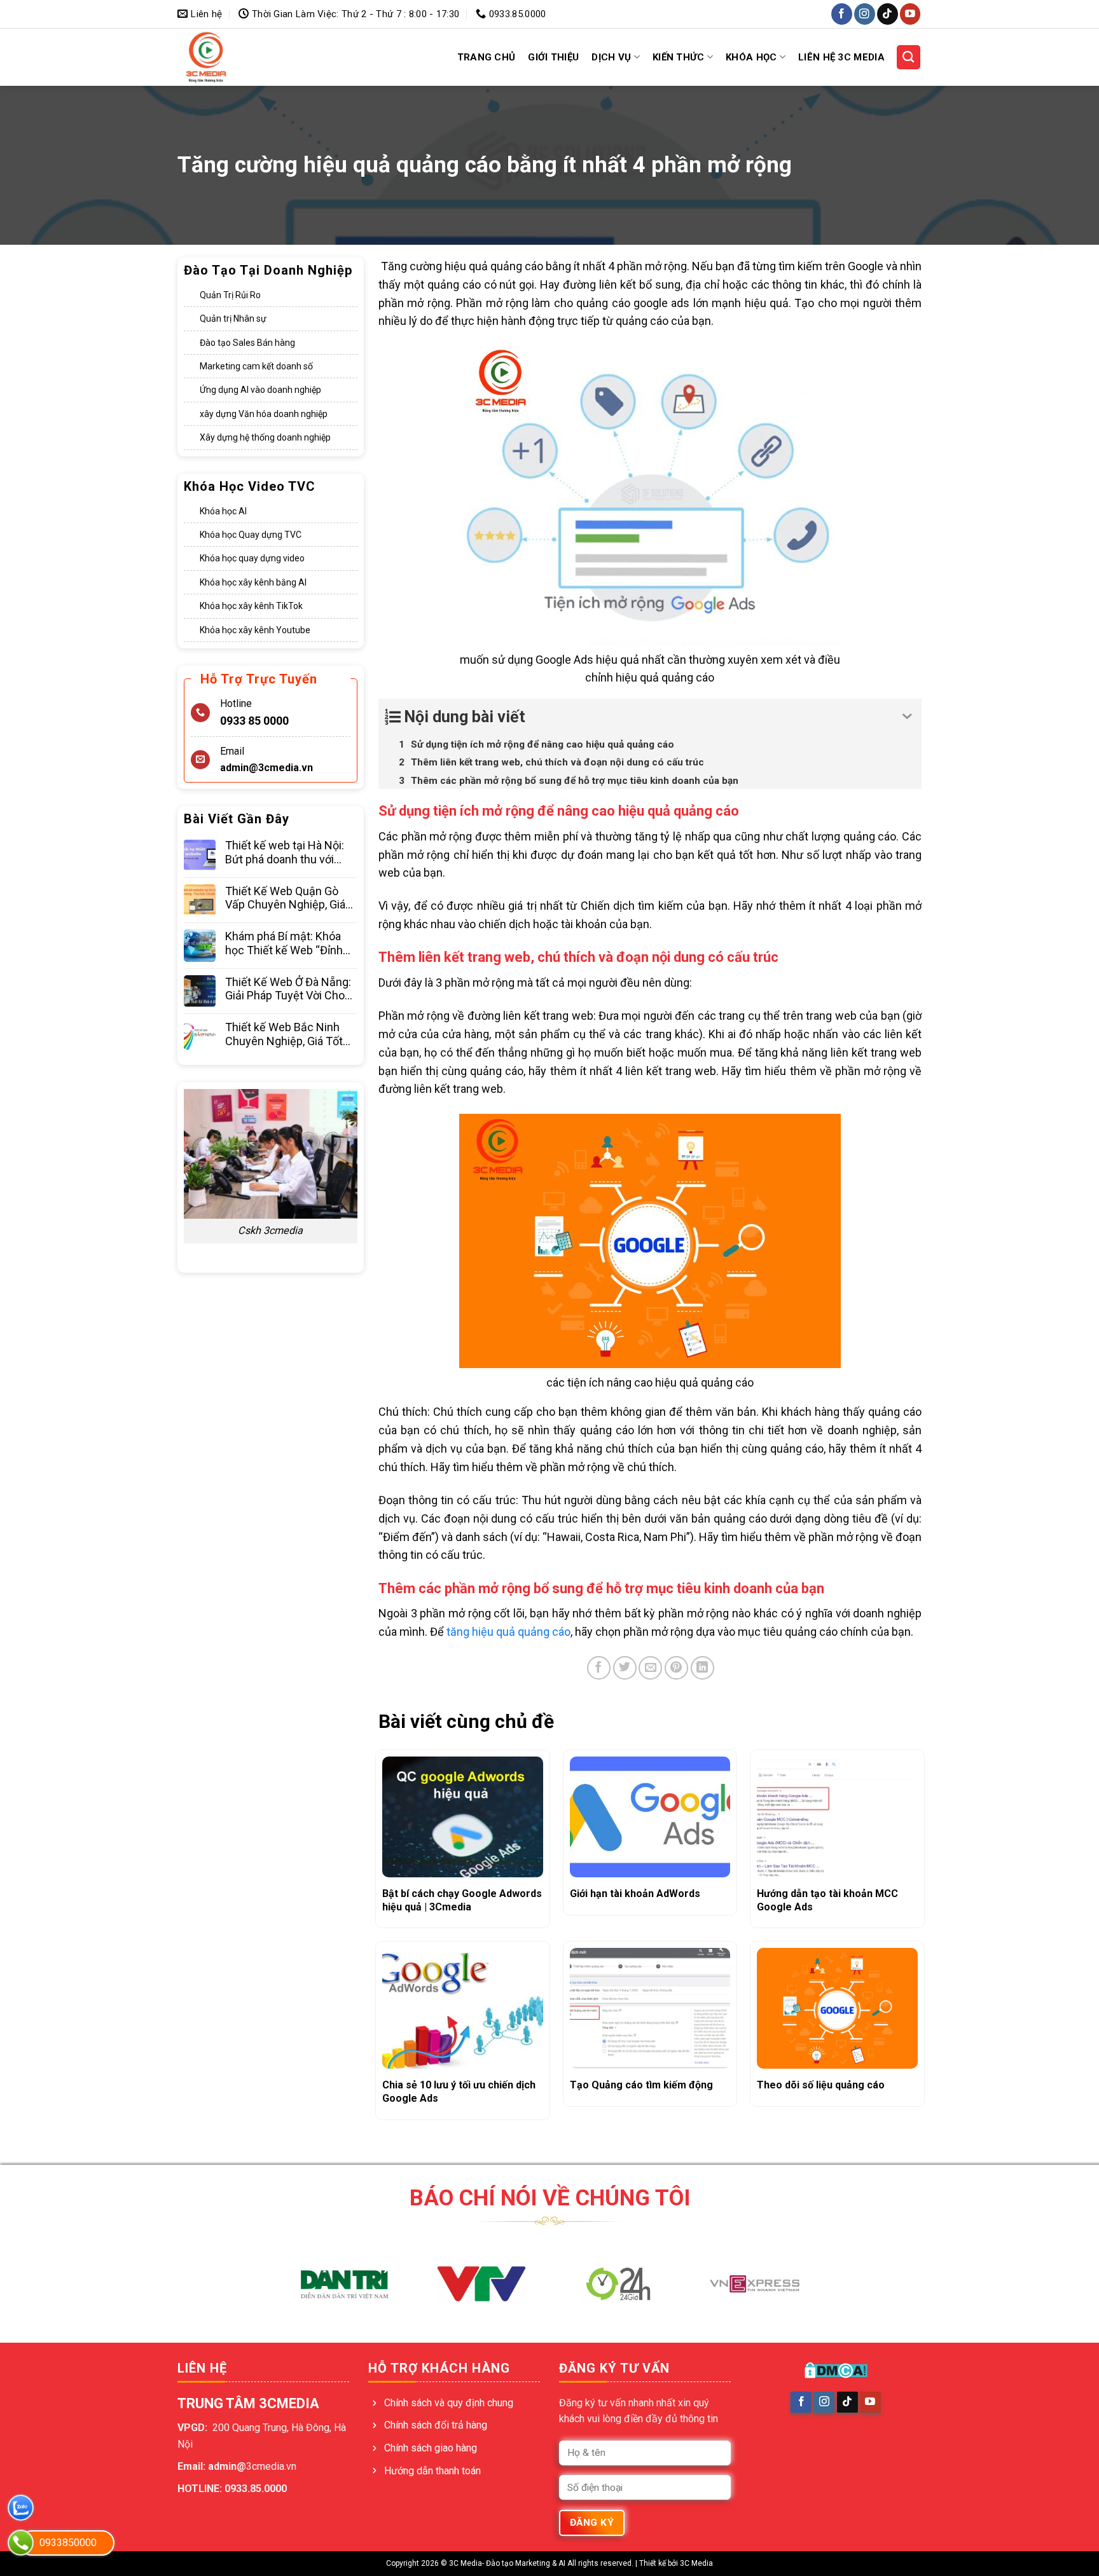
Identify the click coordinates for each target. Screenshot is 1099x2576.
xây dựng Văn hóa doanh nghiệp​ (264, 414)
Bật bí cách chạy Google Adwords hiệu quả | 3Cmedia (462, 1900)
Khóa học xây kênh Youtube (255, 630)
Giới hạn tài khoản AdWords (635, 1894)
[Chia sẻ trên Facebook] (599, 1668)
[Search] (909, 57)
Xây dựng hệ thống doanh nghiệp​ (265, 437)
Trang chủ (487, 57)
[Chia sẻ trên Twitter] (625, 1668)
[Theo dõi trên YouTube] (910, 14)
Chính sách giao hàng (431, 2448)
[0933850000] (21, 2543)
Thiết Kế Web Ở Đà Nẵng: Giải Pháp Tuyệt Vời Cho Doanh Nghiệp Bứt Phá (288, 989)
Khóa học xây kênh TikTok (251, 606)
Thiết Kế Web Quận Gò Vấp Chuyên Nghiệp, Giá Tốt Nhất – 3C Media (285, 898)
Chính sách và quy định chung (449, 2403)
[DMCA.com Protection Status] (836, 2370)
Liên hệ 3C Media (841, 57)
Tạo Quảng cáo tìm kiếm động (641, 2085)
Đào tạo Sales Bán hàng (247, 343)
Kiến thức (679, 57)
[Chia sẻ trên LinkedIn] (702, 1668)
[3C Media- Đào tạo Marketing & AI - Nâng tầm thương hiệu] (230, 57)
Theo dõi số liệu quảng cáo (821, 2085)
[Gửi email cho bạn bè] (650, 1668)
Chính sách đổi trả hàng (436, 2425)
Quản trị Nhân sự (233, 319)
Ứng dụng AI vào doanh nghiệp (260, 390)
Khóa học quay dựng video (252, 559)
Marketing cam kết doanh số (256, 366)
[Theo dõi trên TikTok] (888, 14)
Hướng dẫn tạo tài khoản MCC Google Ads (827, 1900)
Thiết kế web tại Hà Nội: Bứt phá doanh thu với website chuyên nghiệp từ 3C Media (291, 853)
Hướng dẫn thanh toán (432, 2471)
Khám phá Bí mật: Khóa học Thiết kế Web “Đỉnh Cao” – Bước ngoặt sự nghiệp (284, 943)
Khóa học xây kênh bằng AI (253, 582)
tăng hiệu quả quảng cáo (508, 1632)
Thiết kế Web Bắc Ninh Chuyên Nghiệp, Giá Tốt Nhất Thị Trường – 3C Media (284, 1034)
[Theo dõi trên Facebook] (842, 14)
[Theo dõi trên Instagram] (865, 14)
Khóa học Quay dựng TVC (251, 535)
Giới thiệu (553, 57)
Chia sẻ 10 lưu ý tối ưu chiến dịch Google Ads (459, 2092)
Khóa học (751, 57)
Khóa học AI (223, 511)
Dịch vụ (611, 57)
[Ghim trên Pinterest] (676, 1668)
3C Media (696, 2563)
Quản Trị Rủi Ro (230, 295)
